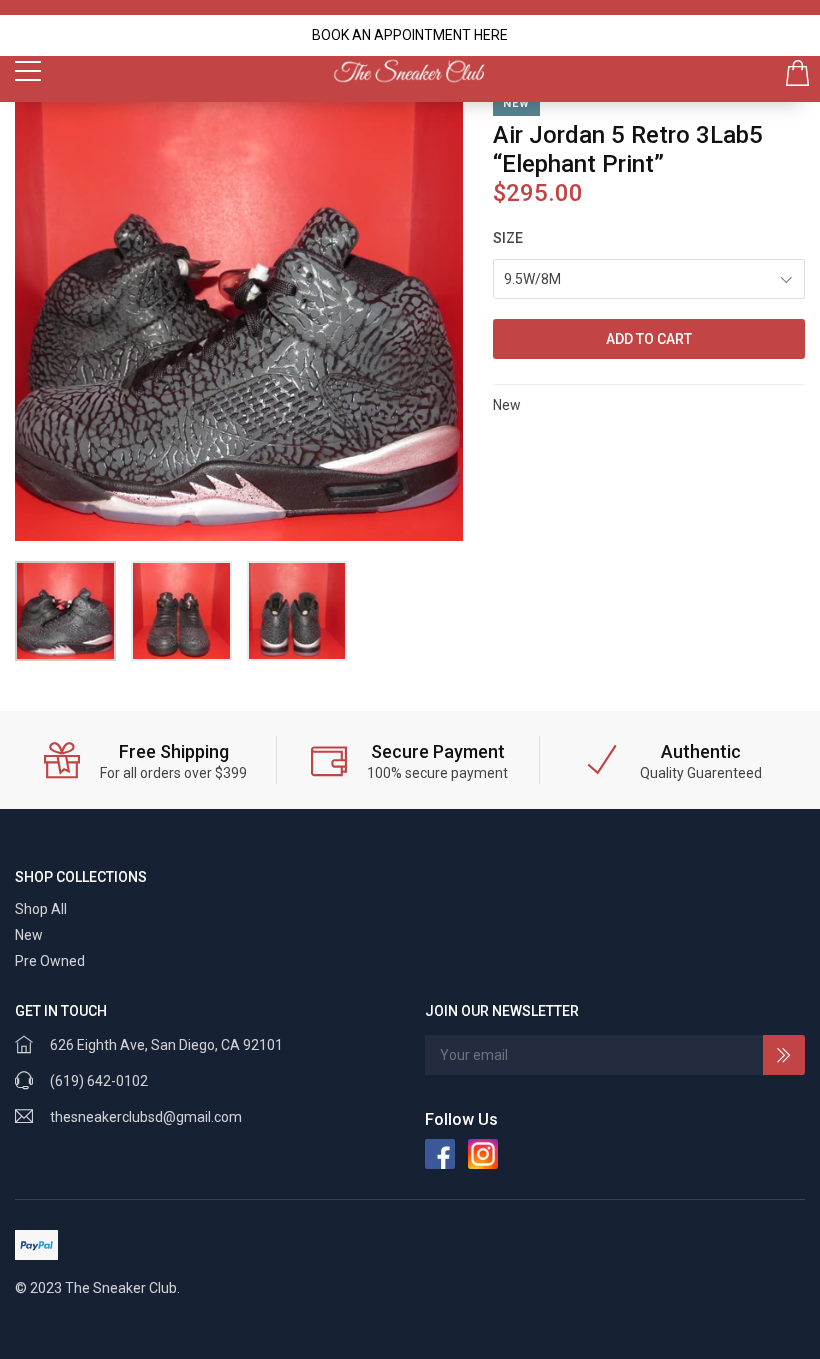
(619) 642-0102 (99, 1081)
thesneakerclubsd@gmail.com (146, 1117)
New (29, 935)
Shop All (41, 909)
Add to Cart (649, 339)
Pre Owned (50, 961)
